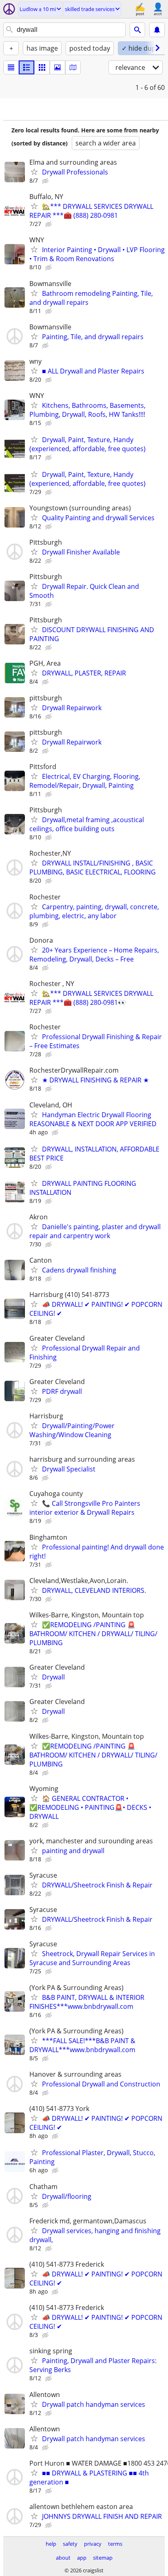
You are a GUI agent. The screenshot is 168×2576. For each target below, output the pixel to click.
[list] (11, 67)
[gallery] (57, 67)
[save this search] (157, 30)
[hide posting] (46, 181)
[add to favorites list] (34, 172)
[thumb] (27, 67)
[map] (73, 67)
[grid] (42, 67)
